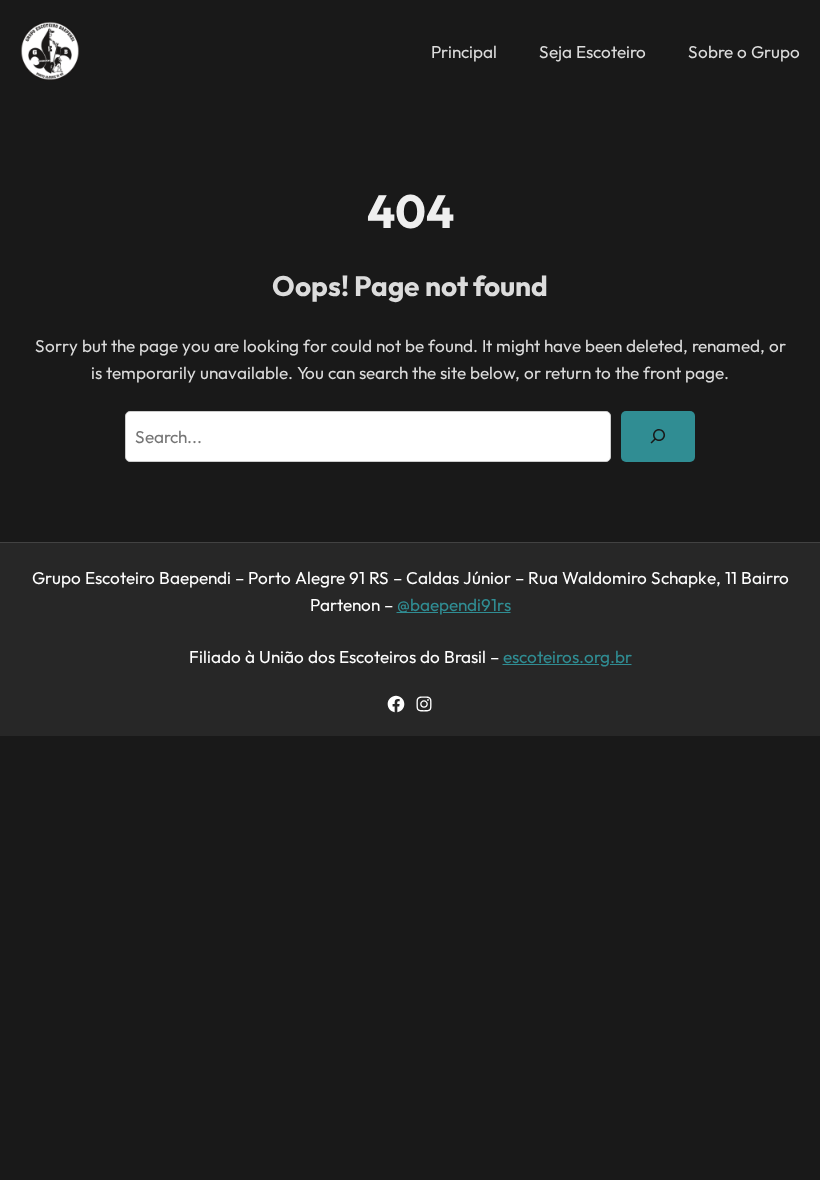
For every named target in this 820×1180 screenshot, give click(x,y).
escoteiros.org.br (567, 656)
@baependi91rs (454, 604)
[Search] (658, 436)
